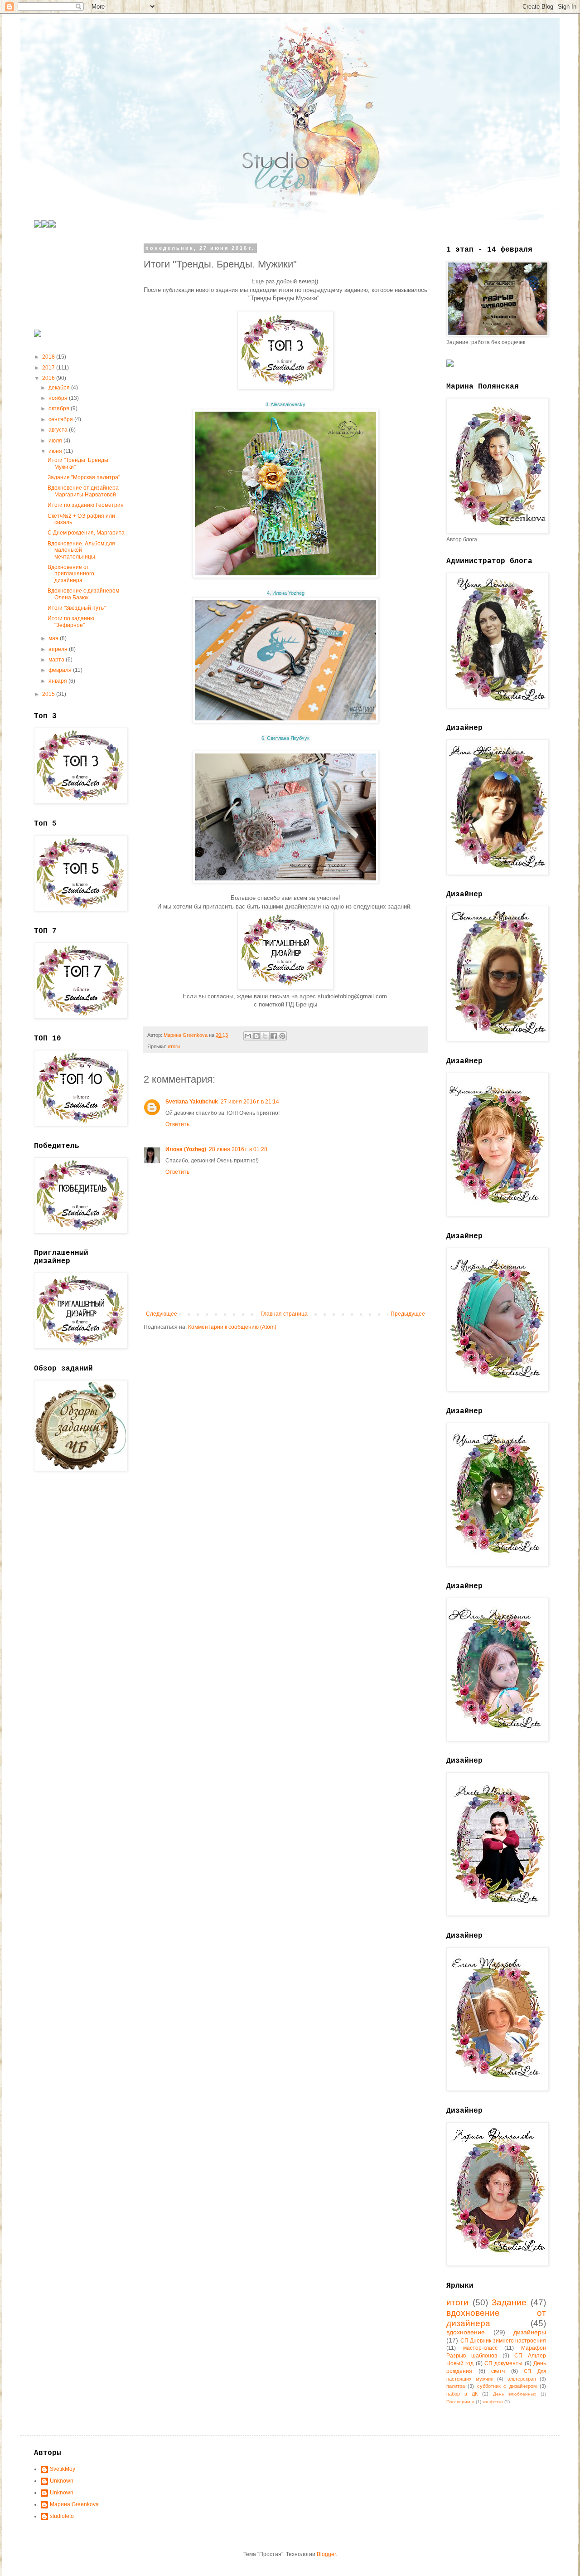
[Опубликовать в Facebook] (274, 1036)
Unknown (62, 2481)
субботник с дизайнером (507, 2386)
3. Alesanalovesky (285, 404)
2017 (49, 368)
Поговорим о (460, 2402)
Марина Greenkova (74, 2504)
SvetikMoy (63, 2469)
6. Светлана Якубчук (285, 738)
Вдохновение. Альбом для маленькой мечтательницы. (81, 550)
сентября (61, 419)
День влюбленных (515, 2394)
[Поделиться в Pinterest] (282, 1036)
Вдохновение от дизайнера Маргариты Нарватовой (83, 491)
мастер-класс (480, 2348)
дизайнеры (530, 2332)
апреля (59, 649)
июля (56, 441)
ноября (59, 398)
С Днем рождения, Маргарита (86, 533)
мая (54, 638)
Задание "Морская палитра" (84, 477)
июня (56, 451)
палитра (456, 2386)
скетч (498, 2371)
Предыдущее (408, 1314)
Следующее (162, 1314)
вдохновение (466, 2332)
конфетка (493, 2402)
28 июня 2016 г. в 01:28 (238, 1149)
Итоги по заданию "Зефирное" (71, 622)
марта (57, 660)
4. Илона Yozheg (286, 593)
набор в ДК (462, 2394)
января (58, 681)
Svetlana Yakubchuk (192, 1102)
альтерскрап (522, 2379)
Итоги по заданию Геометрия (86, 505)
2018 (49, 357)
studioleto (62, 2516)
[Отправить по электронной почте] (248, 1036)
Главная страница (284, 1314)
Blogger (326, 2554)
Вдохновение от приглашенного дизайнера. (71, 574)
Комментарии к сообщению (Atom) (232, 1327)
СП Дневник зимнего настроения (503, 2341)
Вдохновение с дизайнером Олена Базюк (83, 594)
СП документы (503, 2363)
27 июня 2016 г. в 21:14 (250, 1102)
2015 (49, 694)
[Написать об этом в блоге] (256, 1036)
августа (59, 430)
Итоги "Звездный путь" (77, 608)
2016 (49, 378)
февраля (61, 670)
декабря (60, 388)
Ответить (177, 1124)
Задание (509, 2302)
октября (60, 408)
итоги (174, 1046)
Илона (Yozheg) (186, 1149)
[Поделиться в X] (265, 1036)
